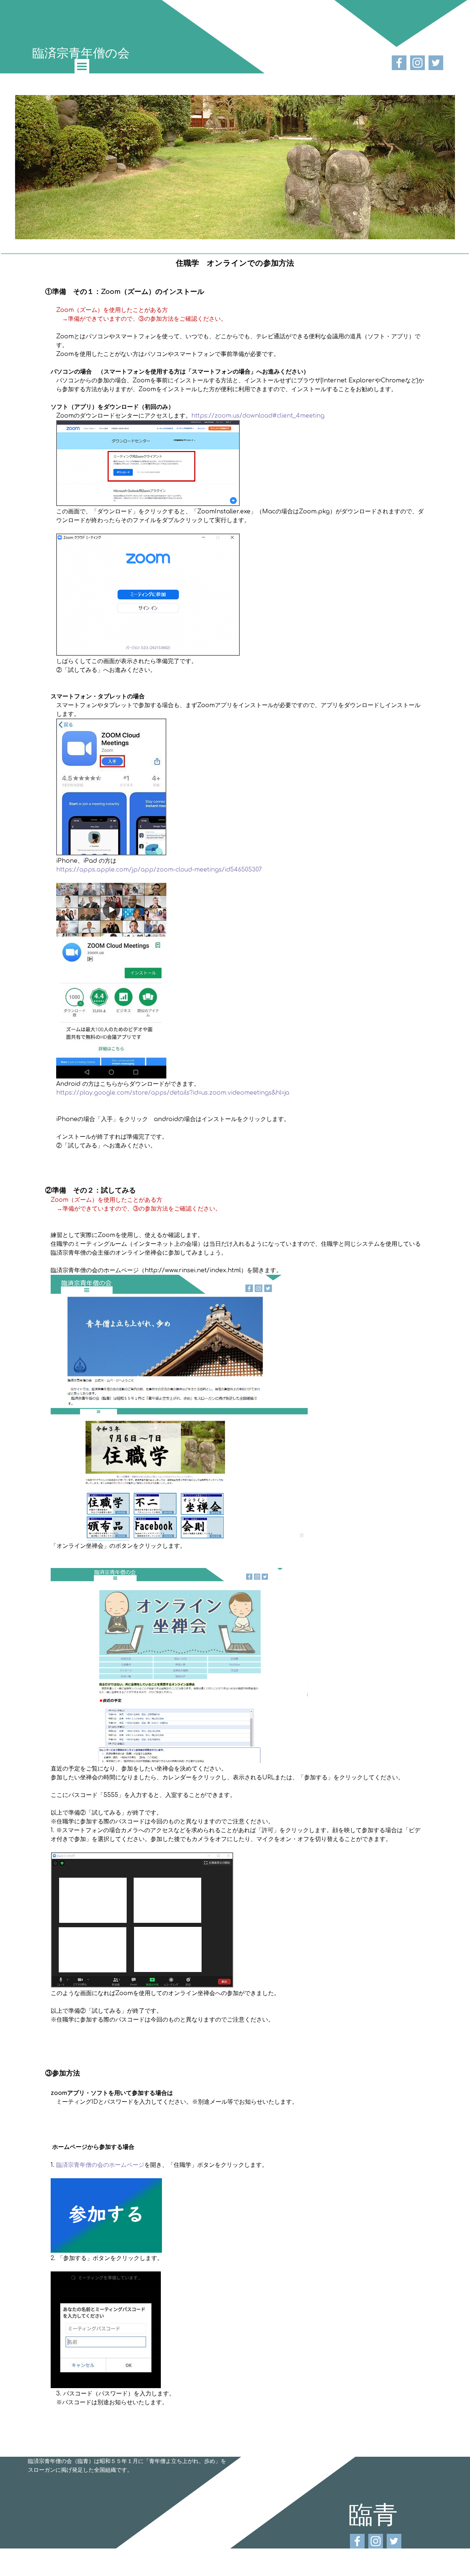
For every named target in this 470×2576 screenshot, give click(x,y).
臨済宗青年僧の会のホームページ (99, 2165)
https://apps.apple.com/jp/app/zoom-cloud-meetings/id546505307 (159, 870)
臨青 (373, 2514)
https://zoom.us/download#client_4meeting (258, 416)
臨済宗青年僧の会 (81, 52)
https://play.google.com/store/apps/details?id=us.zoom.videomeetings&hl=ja (173, 1093)
